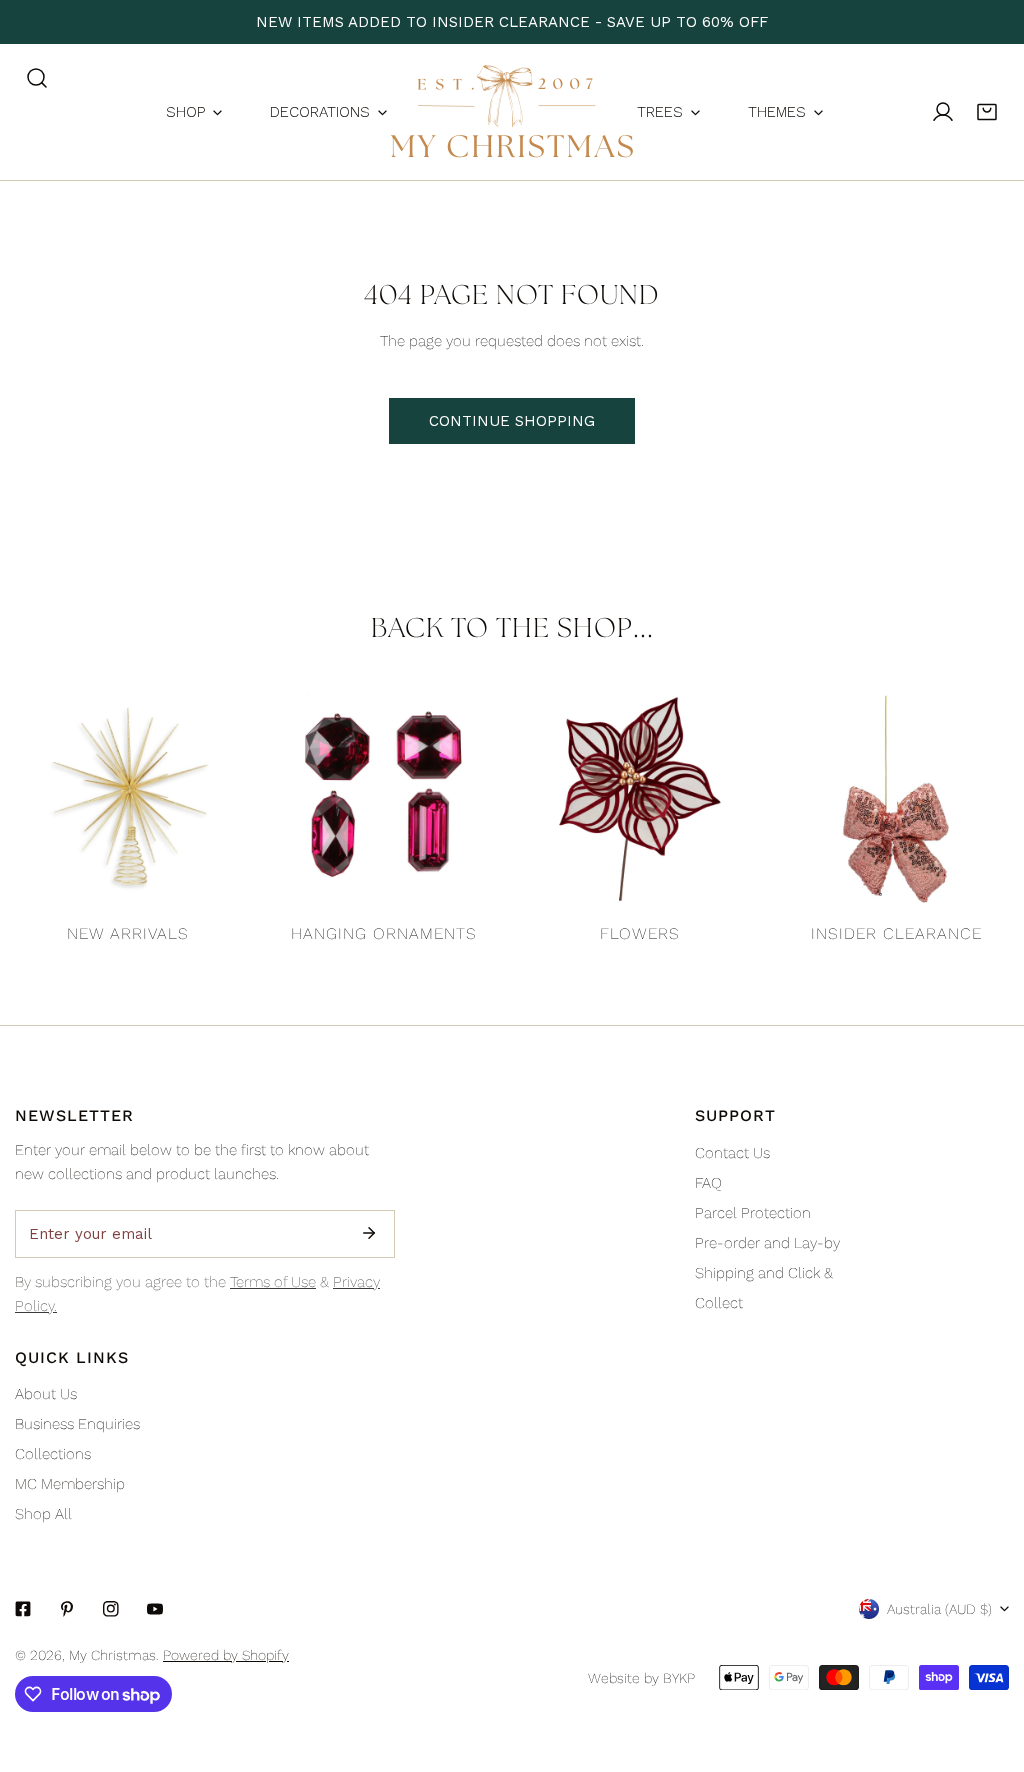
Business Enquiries (77, 1424)
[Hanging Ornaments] (384, 799)
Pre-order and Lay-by (767, 1243)
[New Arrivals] (128, 799)
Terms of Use (273, 1282)
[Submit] (369, 1233)
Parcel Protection (753, 1213)
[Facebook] (23, 1609)
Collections (53, 1454)
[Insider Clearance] (896, 799)
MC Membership (70, 1484)
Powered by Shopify (226, 1655)
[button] (987, 112)
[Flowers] (640, 799)
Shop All (43, 1514)
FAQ (708, 1183)
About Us (46, 1394)
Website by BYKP (641, 1678)
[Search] (37, 78)
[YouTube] (155, 1609)
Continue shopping (512, 421)
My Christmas (112, 1655)
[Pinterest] (67, 1609)
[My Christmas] (512, 112)
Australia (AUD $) (939, 1609)
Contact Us (732, 1153)
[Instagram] (111, 1609)
